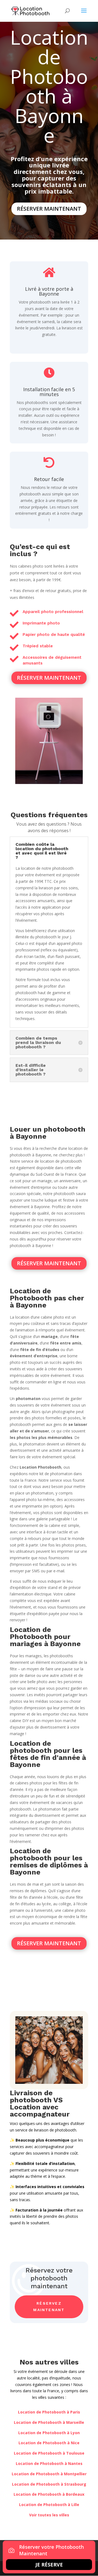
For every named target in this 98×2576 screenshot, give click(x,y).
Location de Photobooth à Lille (49, 2505)
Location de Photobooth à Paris (49, 2412)
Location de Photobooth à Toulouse (49, 2453)
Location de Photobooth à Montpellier (49, 2474)
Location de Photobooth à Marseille (49, 2422)
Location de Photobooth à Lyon (49, 2433)
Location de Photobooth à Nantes (49, 2463)
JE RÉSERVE (49, 2565)
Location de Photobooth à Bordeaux (49, 2494)
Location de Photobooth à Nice (49, 2443)
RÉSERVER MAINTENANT (49, 209)
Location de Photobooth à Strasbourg (49, 2484)
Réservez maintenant (49, 2307)
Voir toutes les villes (49, 2515)
